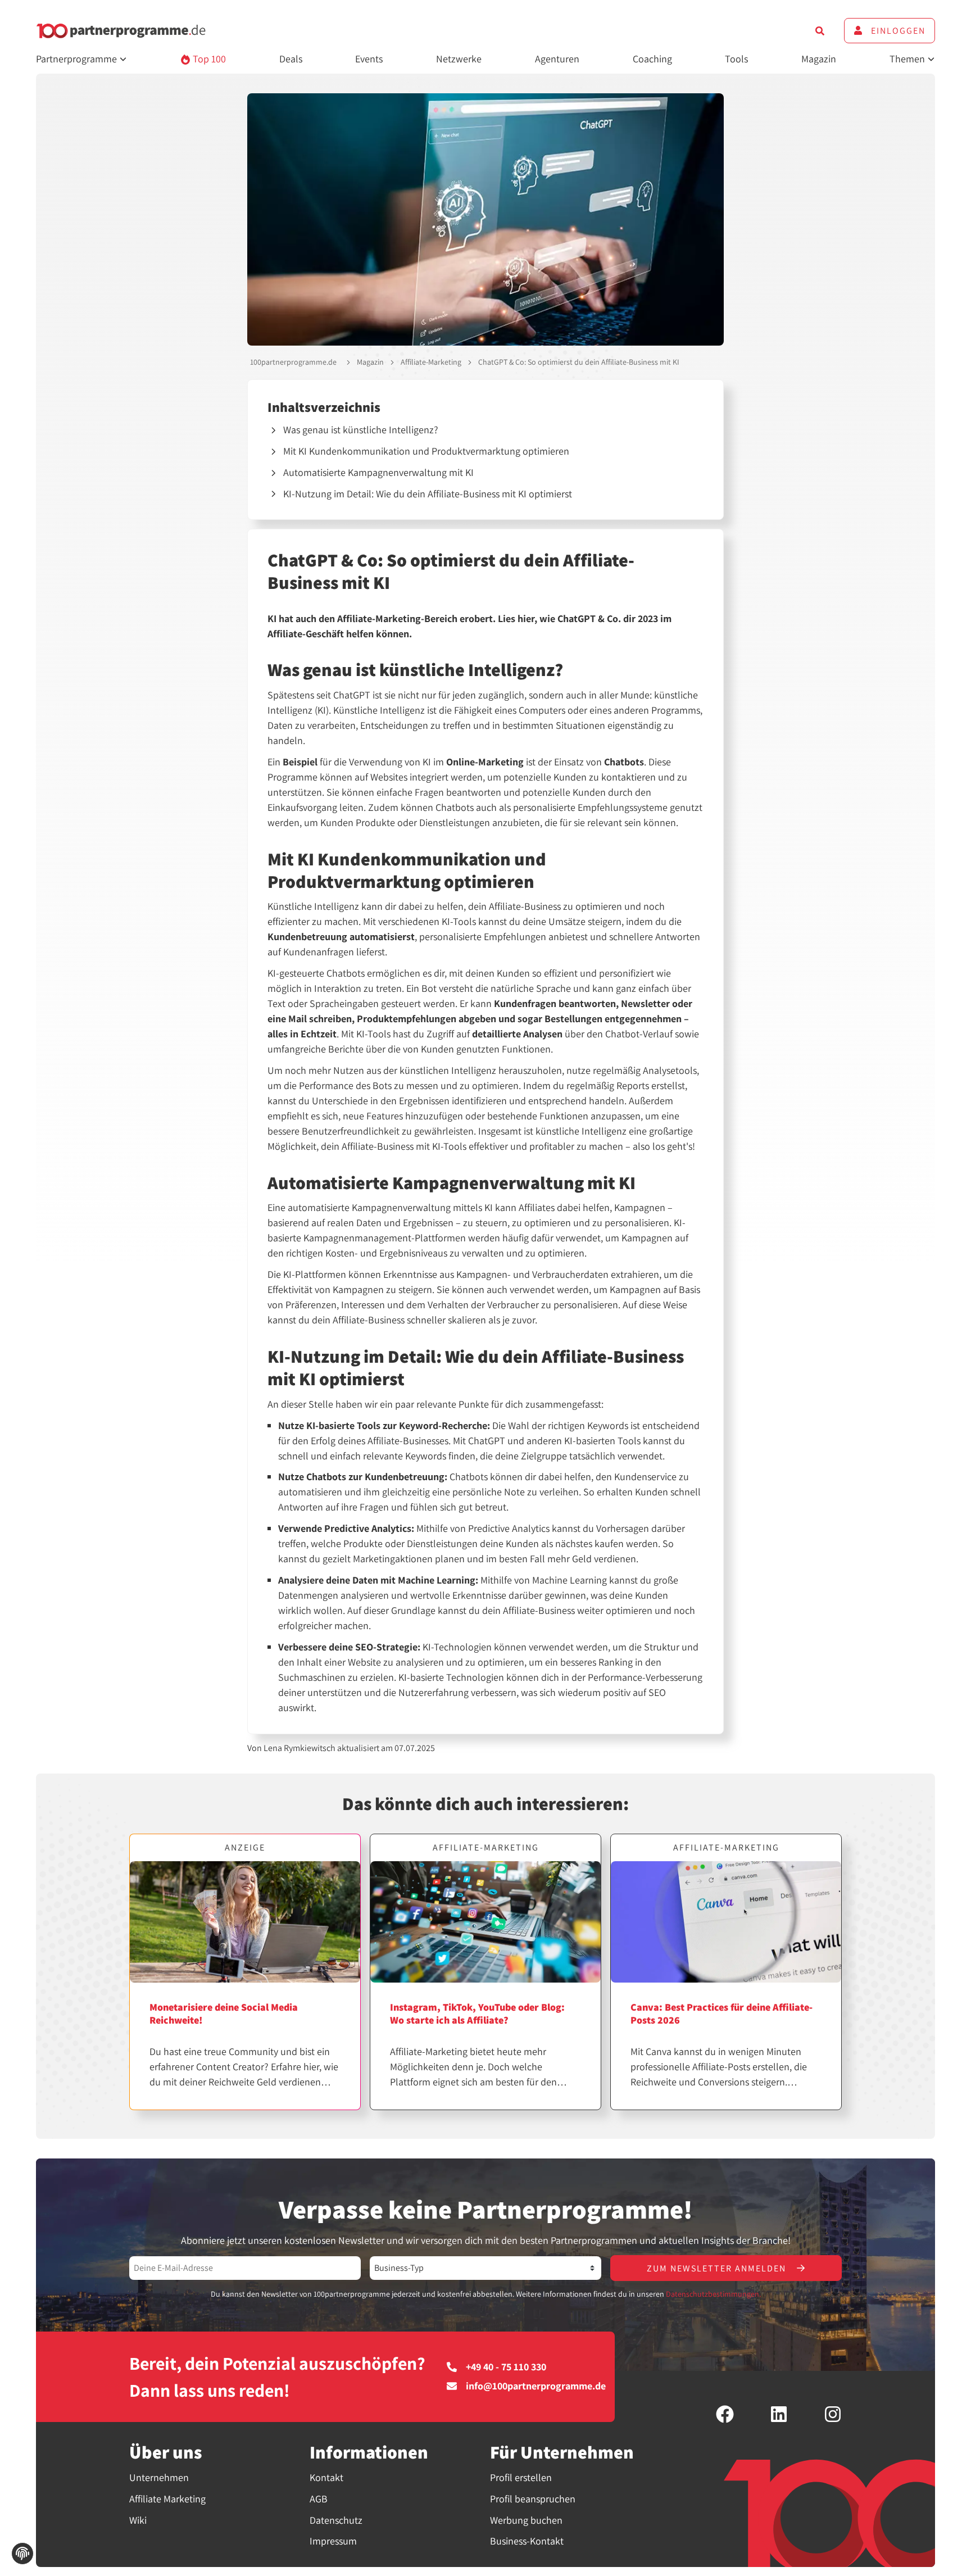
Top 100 (208, 59)
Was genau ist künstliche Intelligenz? (361, 430)
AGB (319, 2499)
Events (369, 59)
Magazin (819, 59)
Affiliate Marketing (167, 2499)
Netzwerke (459, 59)
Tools (736, 59)
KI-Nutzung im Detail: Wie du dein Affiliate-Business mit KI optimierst (428, 494)
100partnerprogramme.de (293, 362)
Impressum (333, 2541)
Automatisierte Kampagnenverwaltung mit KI (378, 472)
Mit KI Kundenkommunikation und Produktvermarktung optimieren (426, 451)
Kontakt (326, 2477)
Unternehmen (159, 2477)
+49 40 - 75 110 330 (506, 2367)
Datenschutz (336, 2520)
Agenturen (557, 59)
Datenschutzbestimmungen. (713, 2294)
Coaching (652, 59)
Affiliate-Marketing (431, 362)
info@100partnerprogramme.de (536, 2386)
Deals (291, 59)
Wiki (138, 2520)
